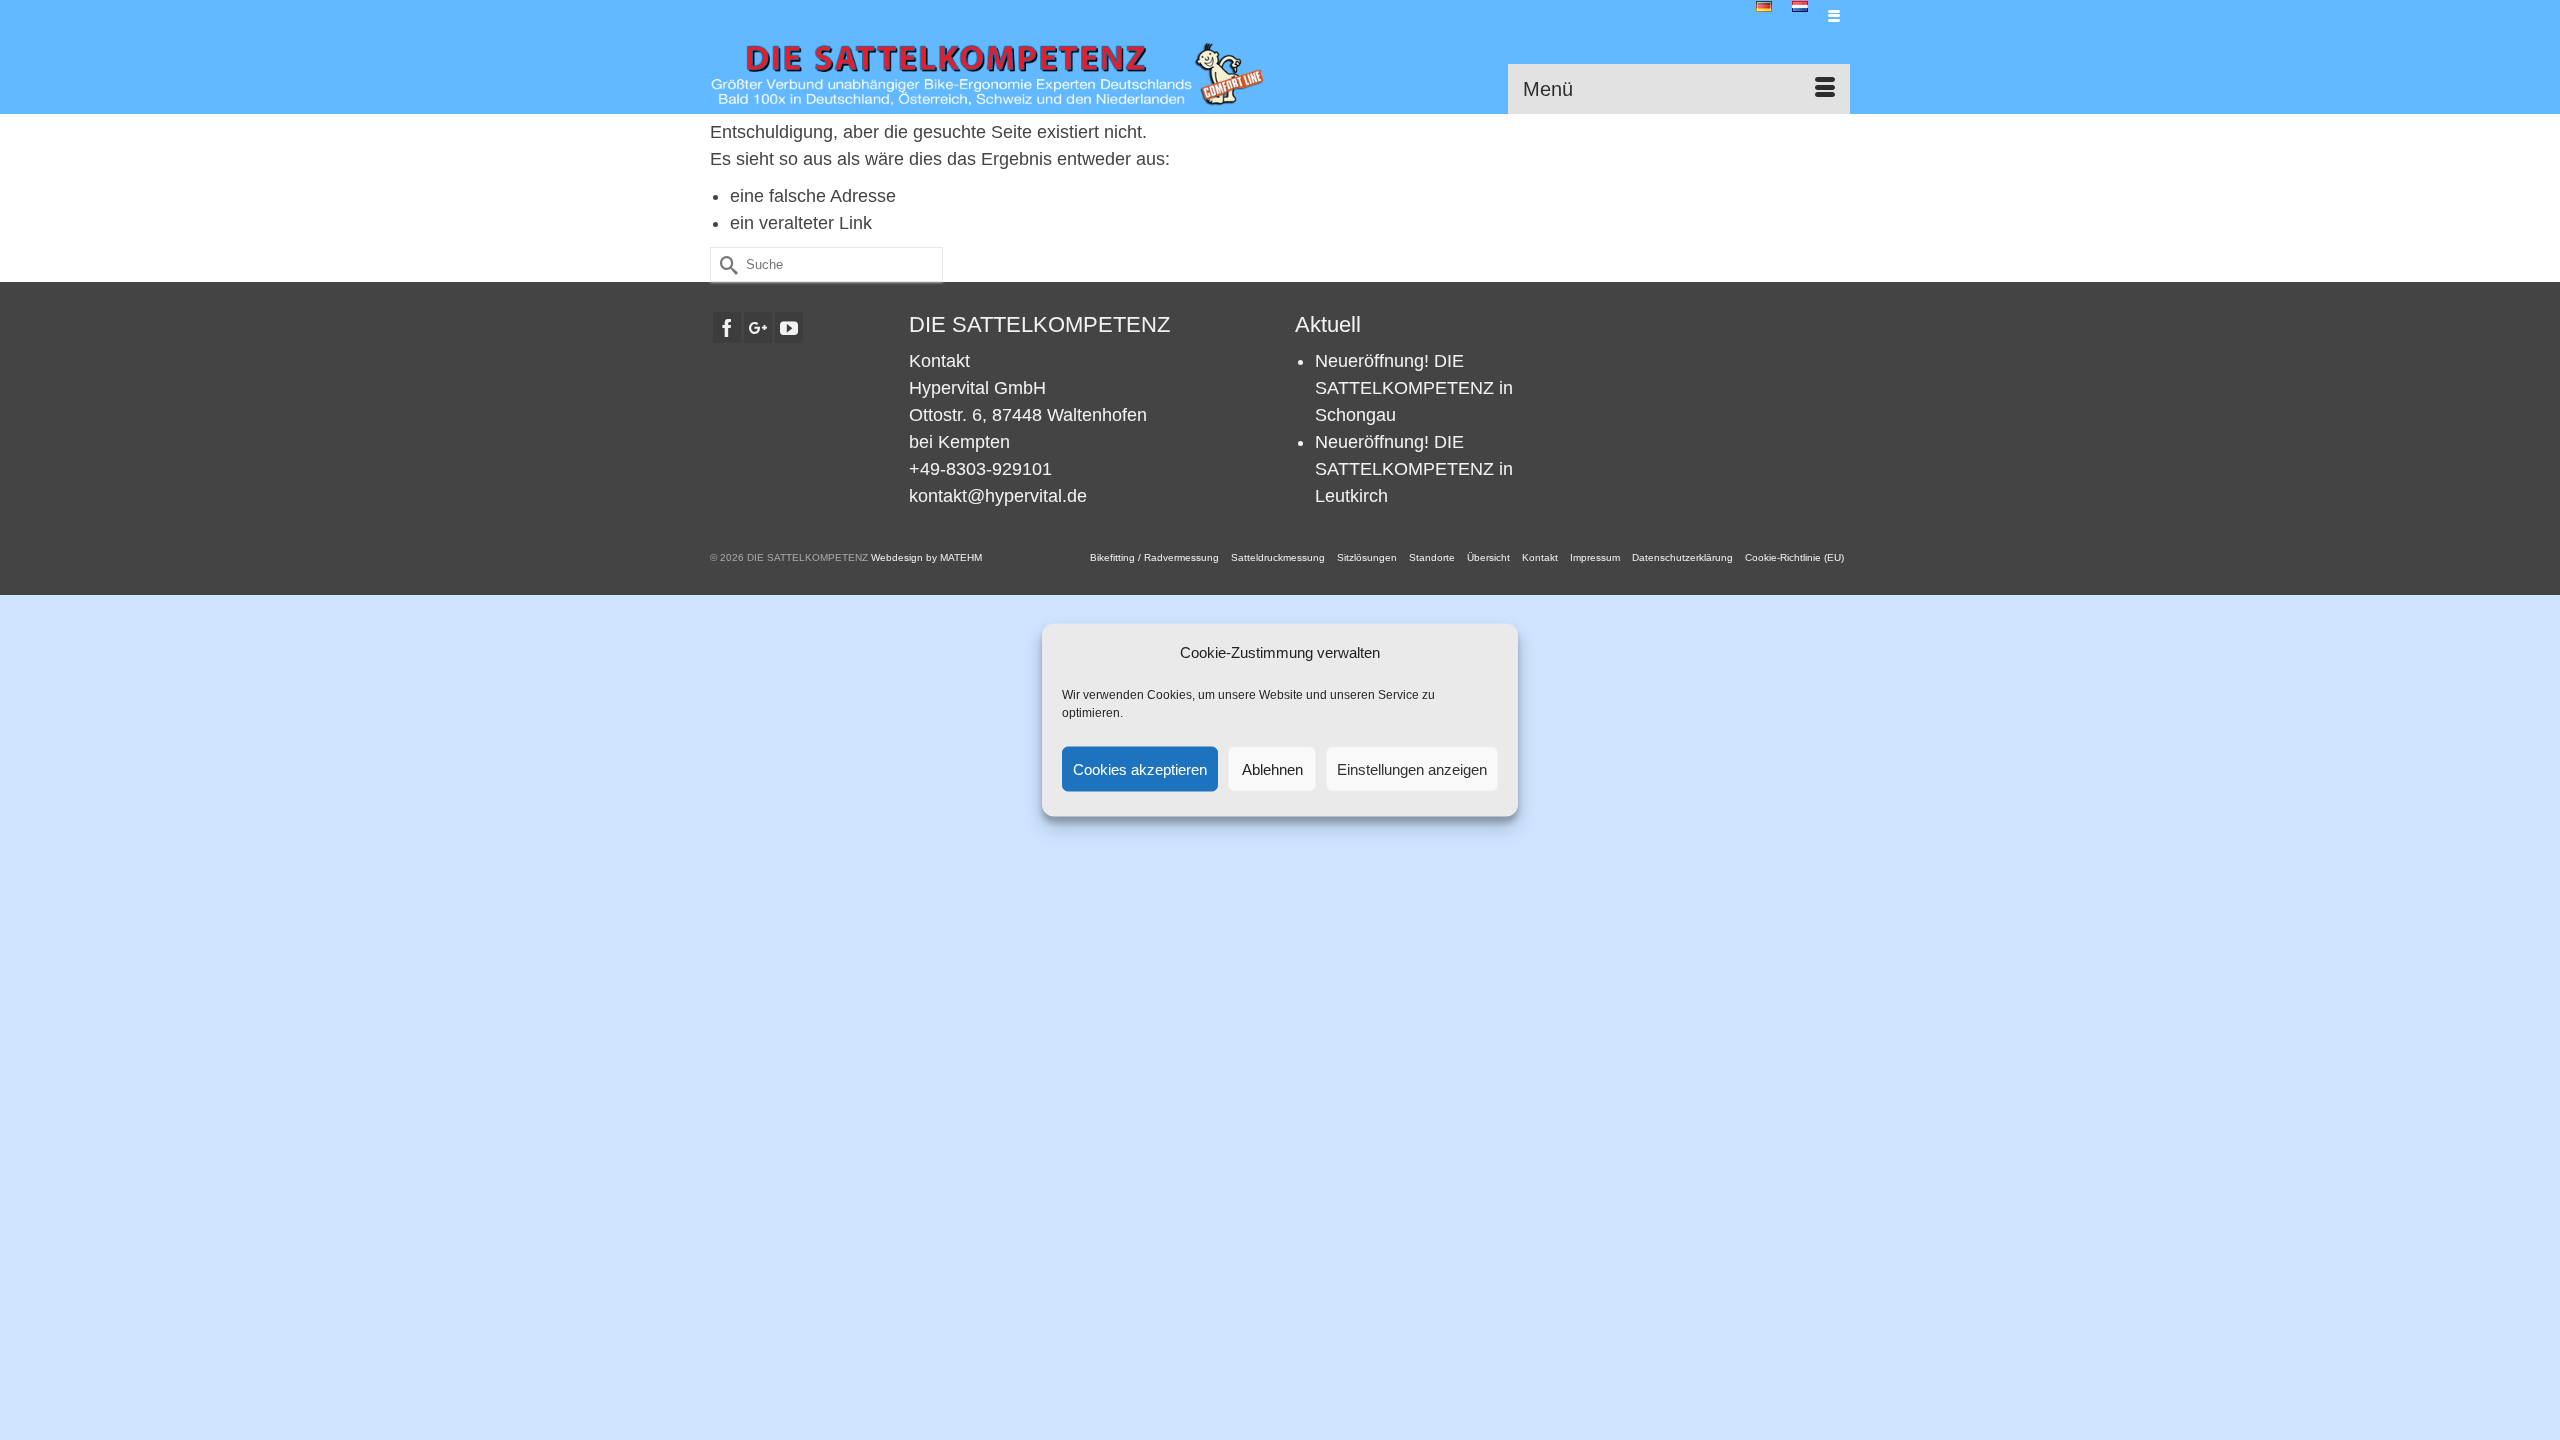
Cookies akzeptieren (1140, 768)
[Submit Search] (725, 264)
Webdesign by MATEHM (926, 557)
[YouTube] (789, 327)
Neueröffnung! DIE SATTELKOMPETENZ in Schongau (1414, 388)
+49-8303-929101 (980, 469)
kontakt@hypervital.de (998, 496)
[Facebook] (727, 327)
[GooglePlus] (758, 327)
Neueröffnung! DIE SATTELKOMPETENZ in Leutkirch (1414, 469)
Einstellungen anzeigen (1412, 768)
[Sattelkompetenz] (987, 74)
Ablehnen (1272, 768)
